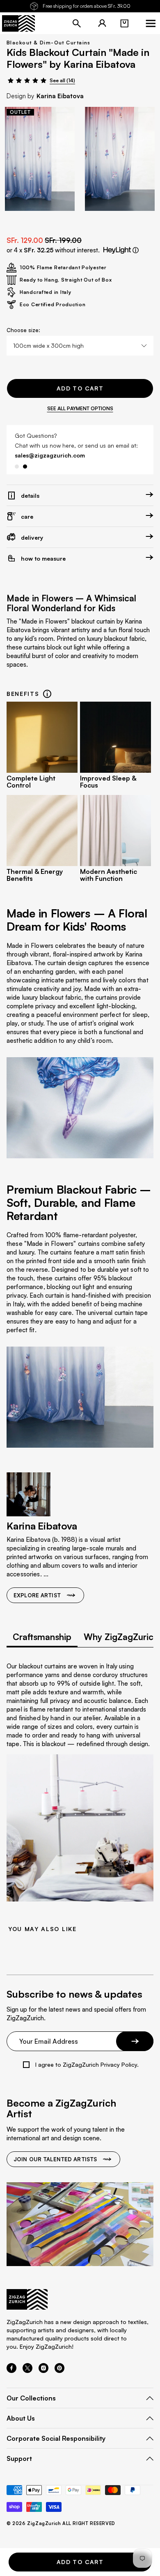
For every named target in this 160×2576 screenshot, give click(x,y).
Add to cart (80, 388)
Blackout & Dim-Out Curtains (49, 43)
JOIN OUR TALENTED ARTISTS (55, 2159)
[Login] (102, 23)
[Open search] (77, 23)
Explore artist (37, 1595)
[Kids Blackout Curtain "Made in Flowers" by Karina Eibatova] (40, 159)
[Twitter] (27, 2370)
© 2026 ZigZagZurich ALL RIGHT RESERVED (61, 2524)
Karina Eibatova (60, 96)
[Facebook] (11, 2370)
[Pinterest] (59, 2370)
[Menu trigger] (151, 23)
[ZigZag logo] (18, 23)
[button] (124, 23)
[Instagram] (43, 2370)
